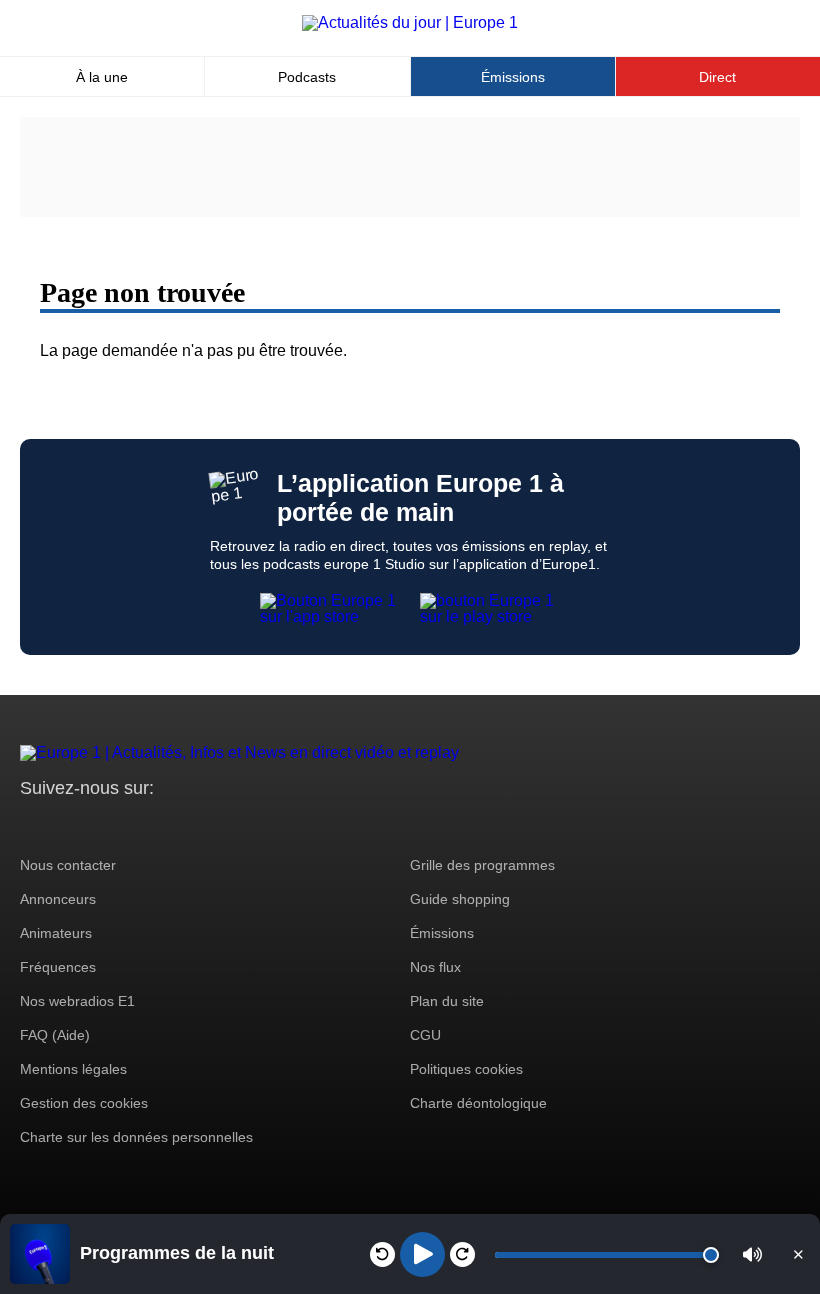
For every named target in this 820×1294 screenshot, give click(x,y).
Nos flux (435, 967)
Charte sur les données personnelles (136, 1137)
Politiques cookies (466, 1069)
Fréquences (58, 967)
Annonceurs (58, 899)
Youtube (134, 825)
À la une (102, 77)
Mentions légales (73, 1069)
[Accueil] (410, 22)
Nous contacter (68, 865)
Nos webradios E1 (77, 1001)
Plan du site (447, 1001)
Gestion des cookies (84, 1103)
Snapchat (168, 825)
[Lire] (422, 1254)
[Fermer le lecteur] (798, 1254)
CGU (425, 1035)
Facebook (100, 825)
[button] (752, 1254)
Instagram (66, 825)
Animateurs (56, 933)
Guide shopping (460, 899)
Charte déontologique (478, 1103)
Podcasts (307, 77)
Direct (717, 77)
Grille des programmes (482, 865)
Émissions (513, 77)
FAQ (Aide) (55, 1035)
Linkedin (202, 825)
